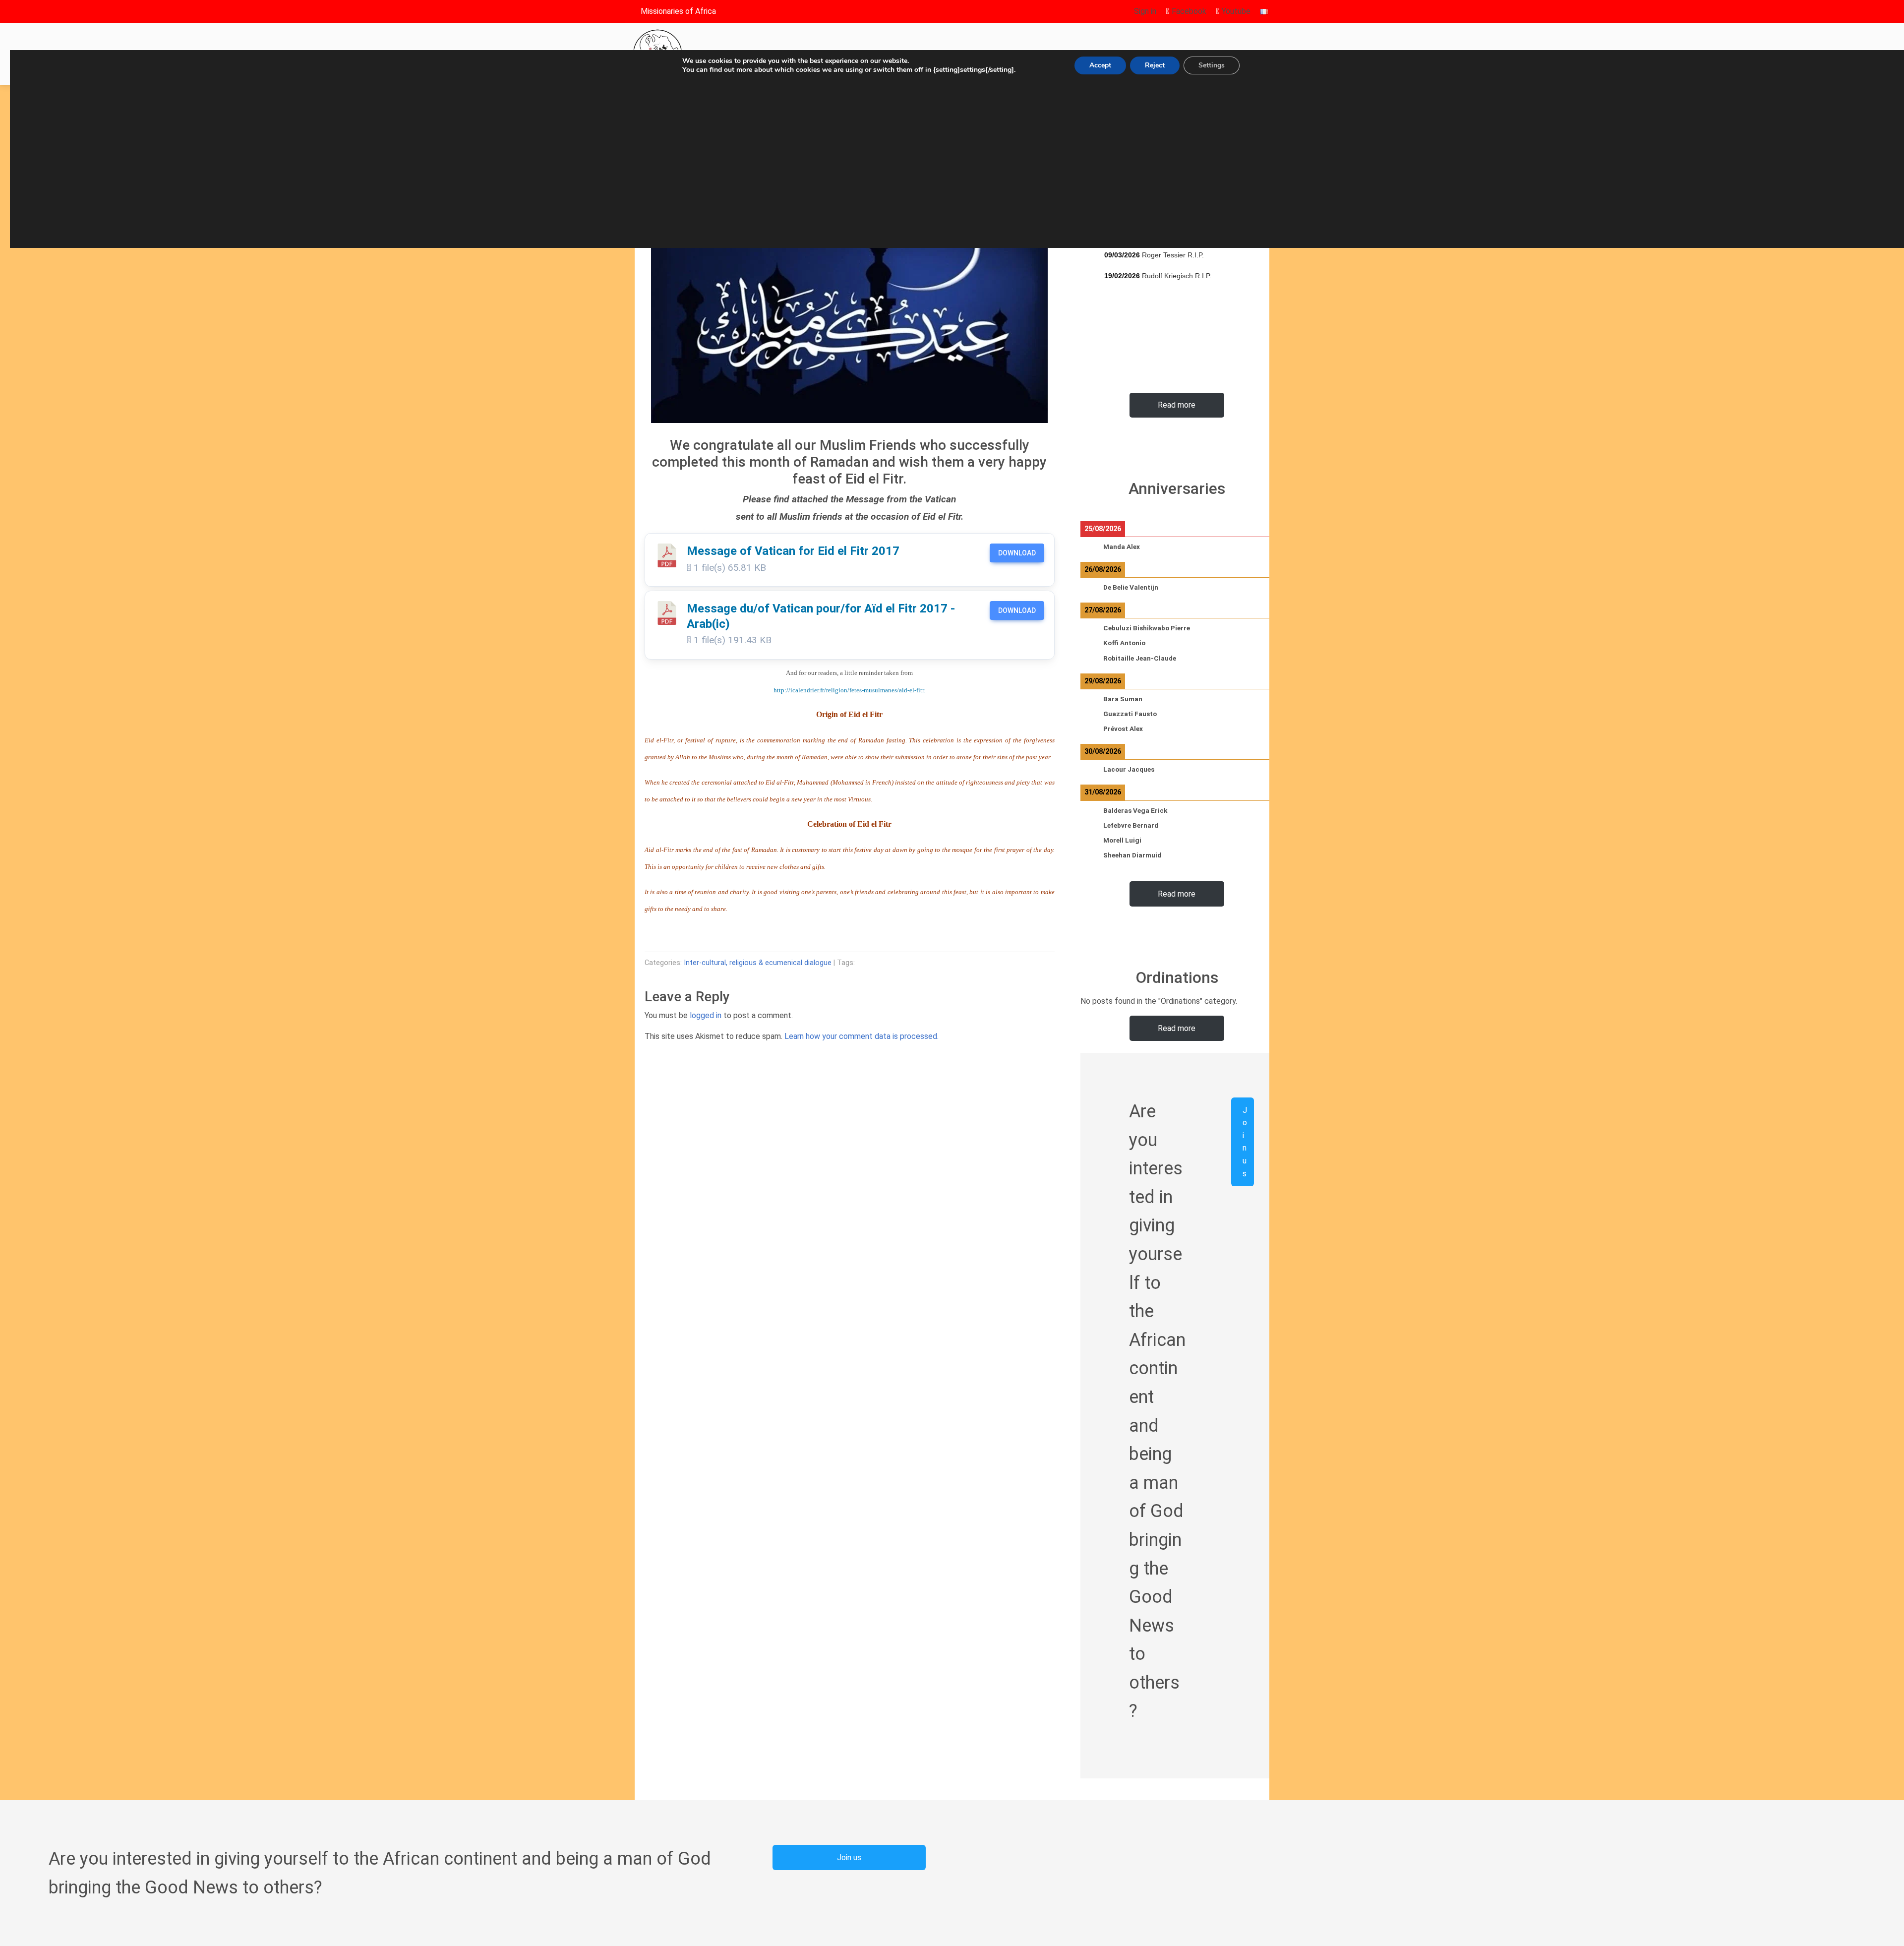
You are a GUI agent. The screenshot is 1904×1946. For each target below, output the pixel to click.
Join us (1245, 1142)
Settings (1212, 65)
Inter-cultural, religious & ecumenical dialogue (758, 963)
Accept (1100, 65)
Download (1017, 553)
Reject (1155, 65)
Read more (1177, 405)
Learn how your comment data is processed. (862, 1036)
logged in (706, 1015)
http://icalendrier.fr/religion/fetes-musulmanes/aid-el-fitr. (849, 690)
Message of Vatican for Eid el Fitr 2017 (793, 551)
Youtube (1235, 11)
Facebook (1188, 11)
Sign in (1145, 11)
